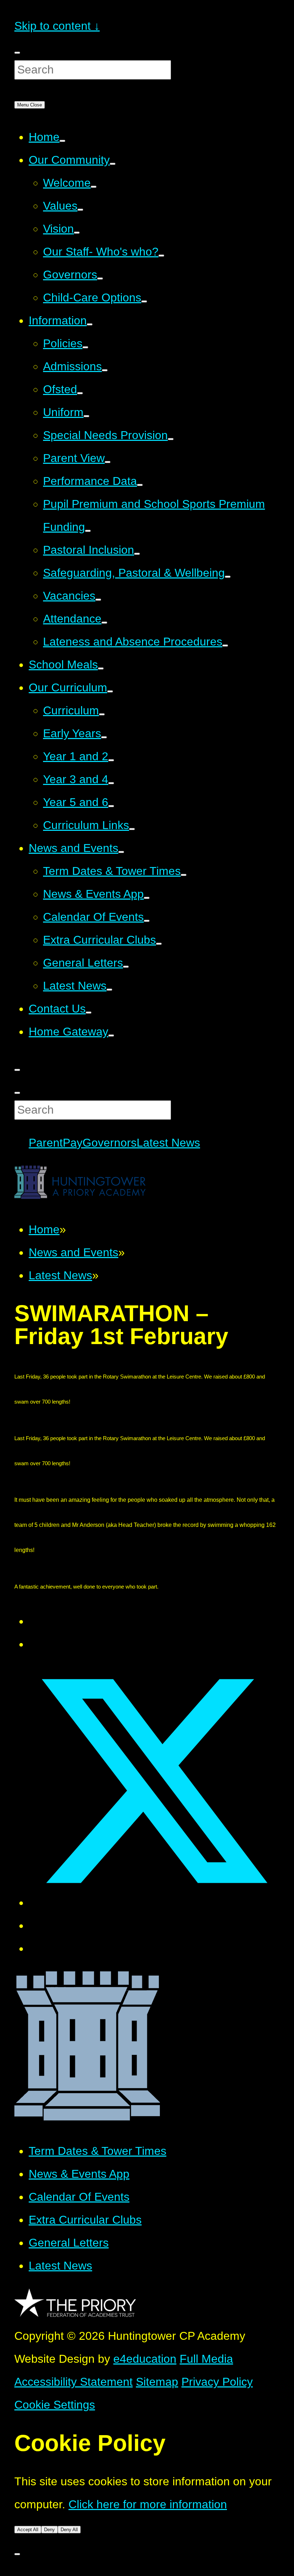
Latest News (168, 1143)
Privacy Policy (217, 2382)
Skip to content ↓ (57, 26)
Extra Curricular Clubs (85, 2220)
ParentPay (56, 1143)
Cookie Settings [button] (55, 2405)
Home (44, 1229)
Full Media (206, 2359)
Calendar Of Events (79, 2197)
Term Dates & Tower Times (98, 2151)
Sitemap (157, 2382)
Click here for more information (148, 2504)
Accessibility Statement (73, 2382)
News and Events (73, 1252)
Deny (49, 2530)
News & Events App (79, 2174)
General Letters (69, 2243)
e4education (145, 2359)
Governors (110, 1143)
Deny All (69, 2530)
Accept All (28, 2530)
